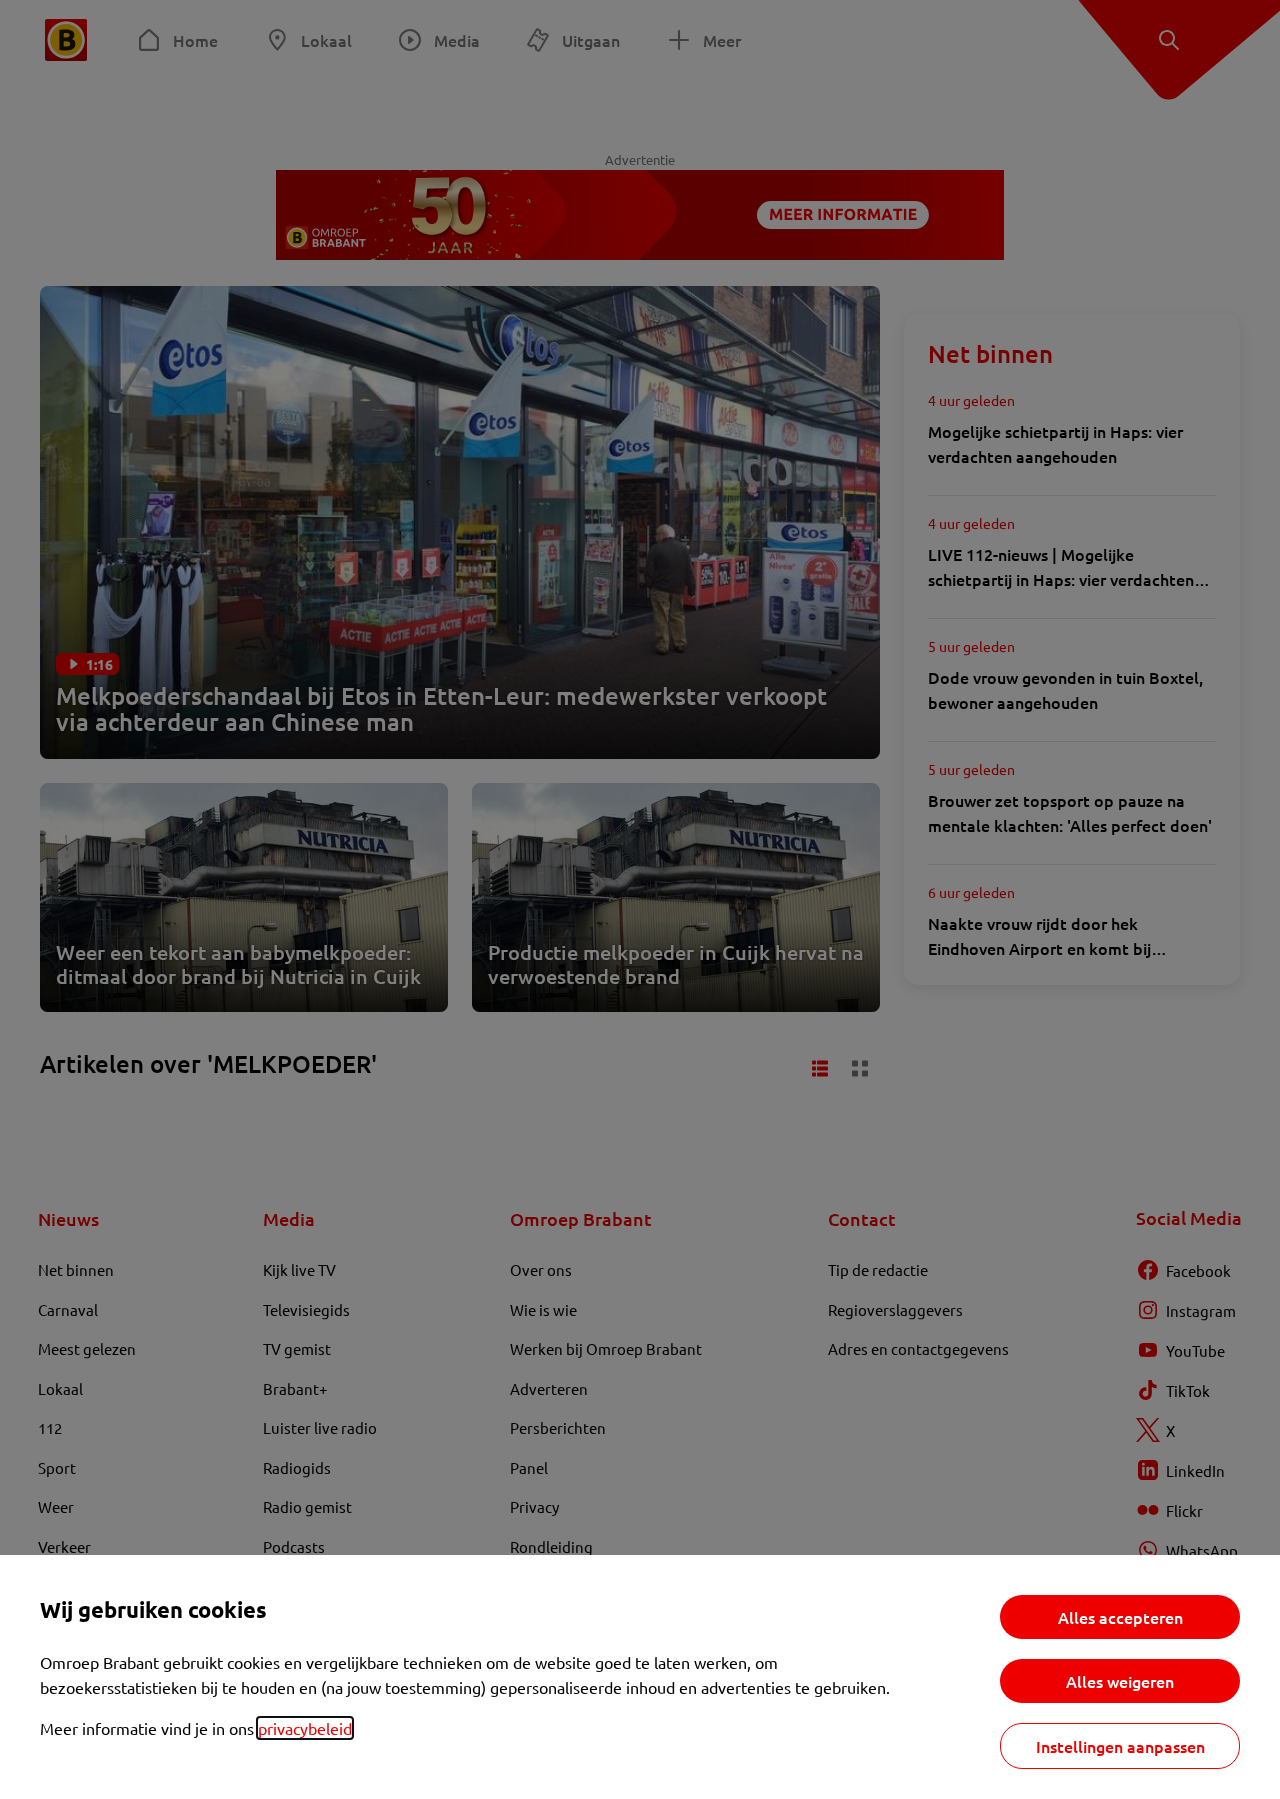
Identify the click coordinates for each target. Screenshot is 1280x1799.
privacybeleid (305, 1728)
